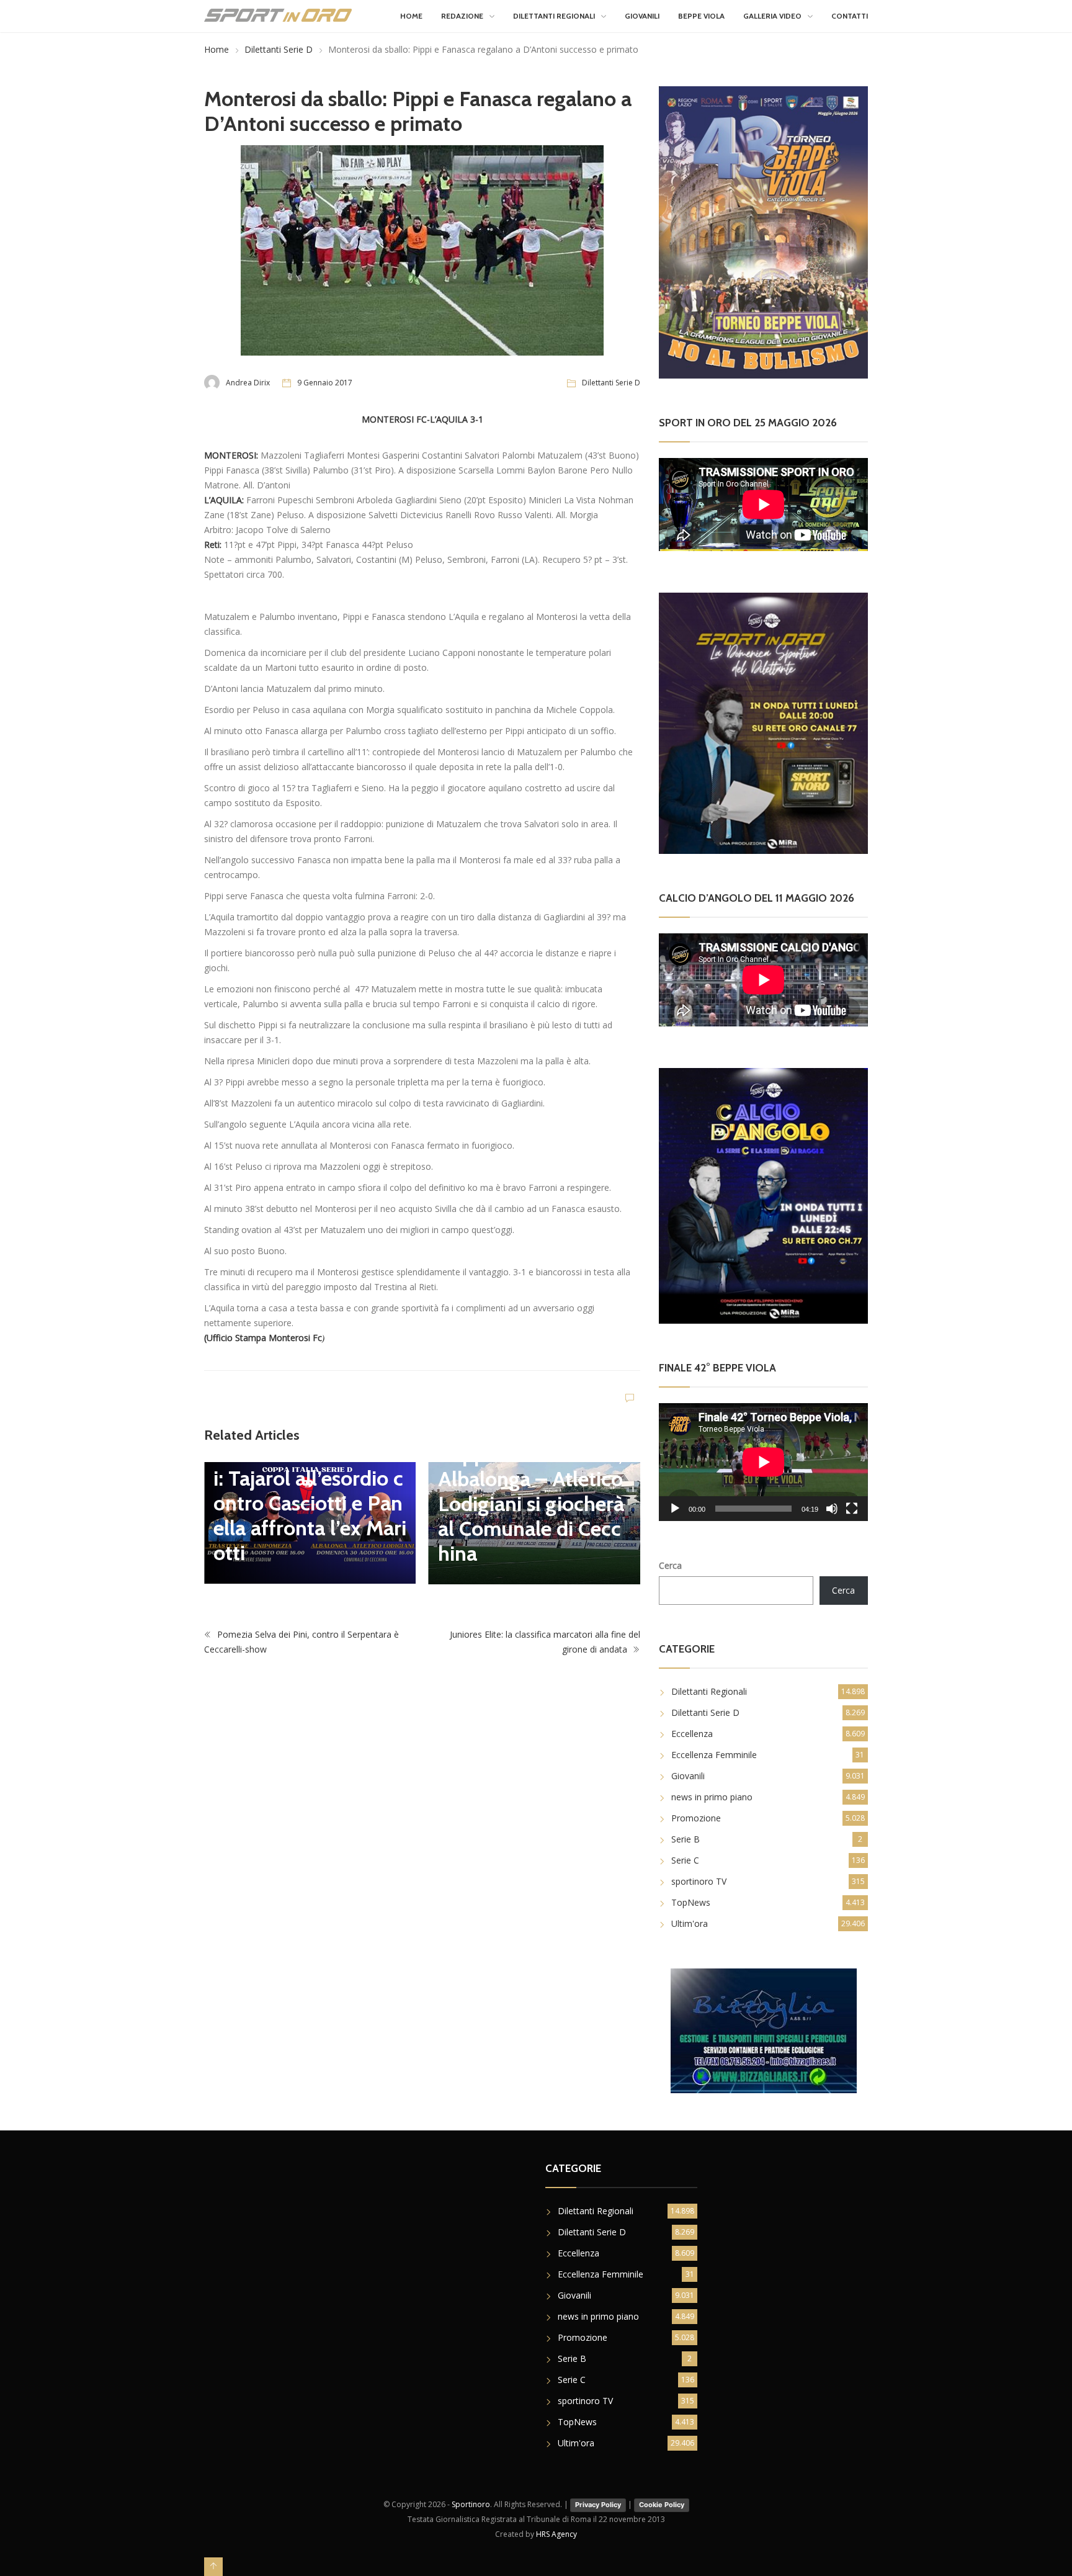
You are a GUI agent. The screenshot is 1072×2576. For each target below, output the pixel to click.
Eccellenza (692, 1734)
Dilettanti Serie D (279, 49)
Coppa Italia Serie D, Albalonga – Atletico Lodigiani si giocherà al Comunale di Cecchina (531, 1504)
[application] (763, 1462)
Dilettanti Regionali (554, 16)
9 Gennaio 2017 (325, 383)
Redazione (462, 16)
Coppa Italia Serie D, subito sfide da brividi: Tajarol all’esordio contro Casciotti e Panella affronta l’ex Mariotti (310, 1491)
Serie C (685, 1860)
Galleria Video (772, 16)
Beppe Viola (701, 16)
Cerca (670, 1565)
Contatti (850, 16)
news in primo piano (712, 1797)
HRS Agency (556, 2534)
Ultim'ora (690, 1923)
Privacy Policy (598, 2505)
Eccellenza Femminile (714, 1755)
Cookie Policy (662, 2505)
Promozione (696, 1818)
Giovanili (642, 16)
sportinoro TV (699, 1881)
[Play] (675, 1509)
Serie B (686, 1839)
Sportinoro (471, 2504)
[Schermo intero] (852, 1509)
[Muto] (832, 1509)
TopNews (691, 1902)
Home (411, 16)
